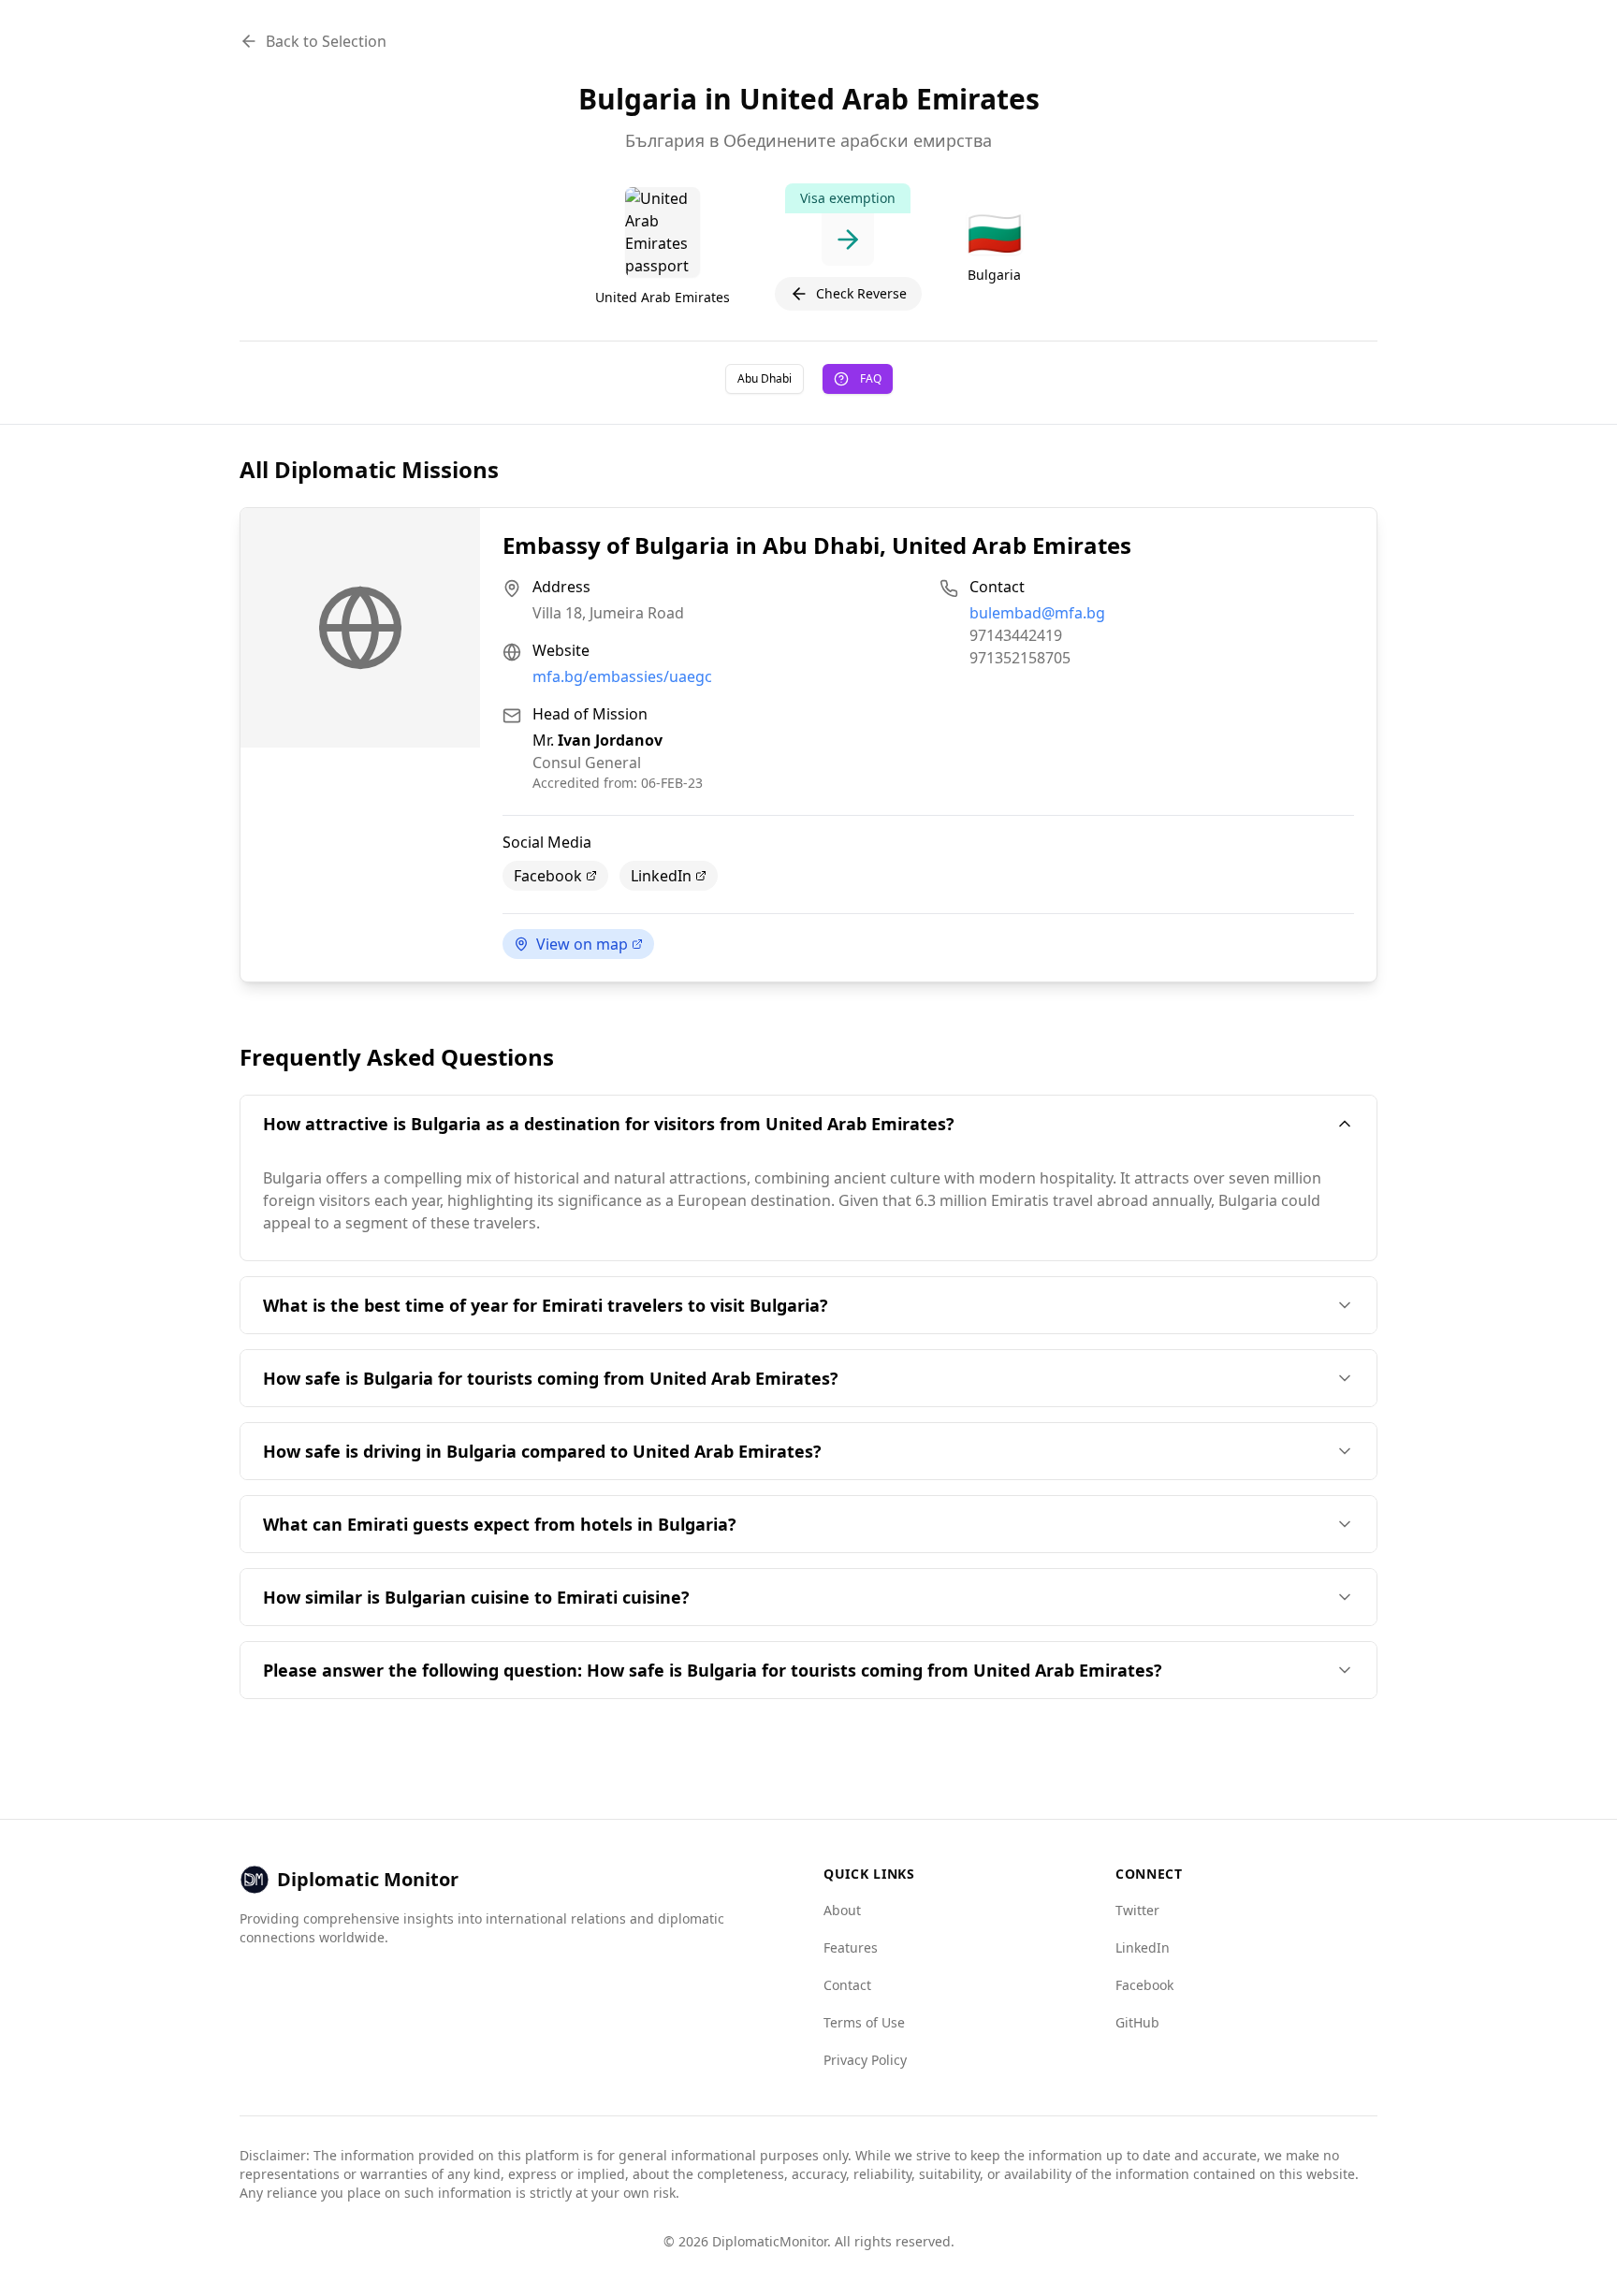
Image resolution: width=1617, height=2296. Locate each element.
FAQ (871, 378)
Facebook (548, 876)
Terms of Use (864, 2022)
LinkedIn (661, 876)
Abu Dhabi (765, 378)
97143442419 (1016, 635)
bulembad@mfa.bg (1037, 613)
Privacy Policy (865, 2060)
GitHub (1137, 2022)
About (842, 1910)
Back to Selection (326, 41)
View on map (582, 944)
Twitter (1137, 1910)
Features (851, 1947)
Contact (847, 1985)
